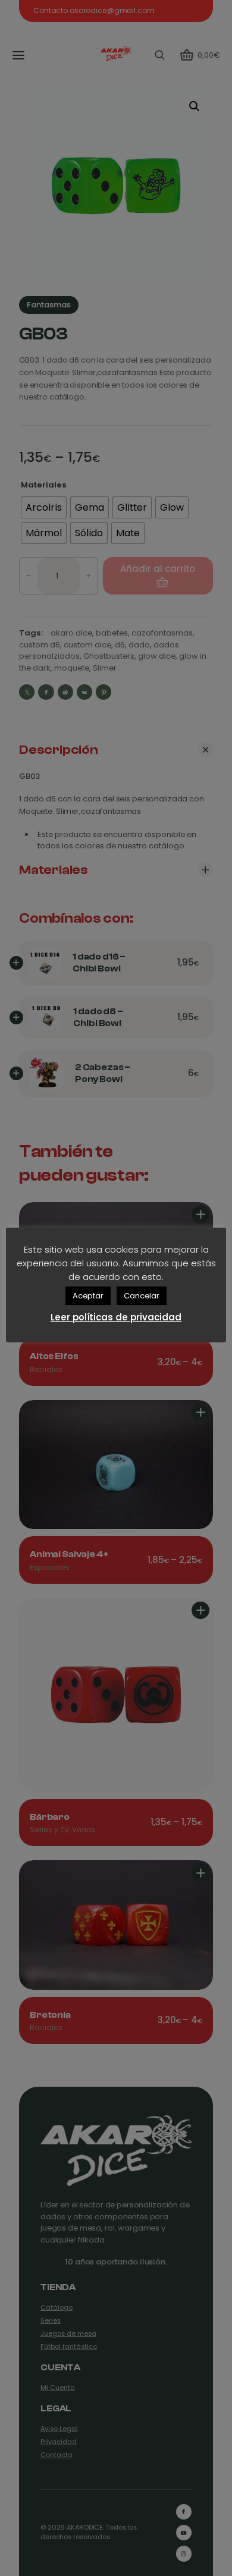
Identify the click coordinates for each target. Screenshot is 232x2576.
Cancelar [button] (142, 1296)
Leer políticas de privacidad (116, 1317)
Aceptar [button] (88, 1296)
